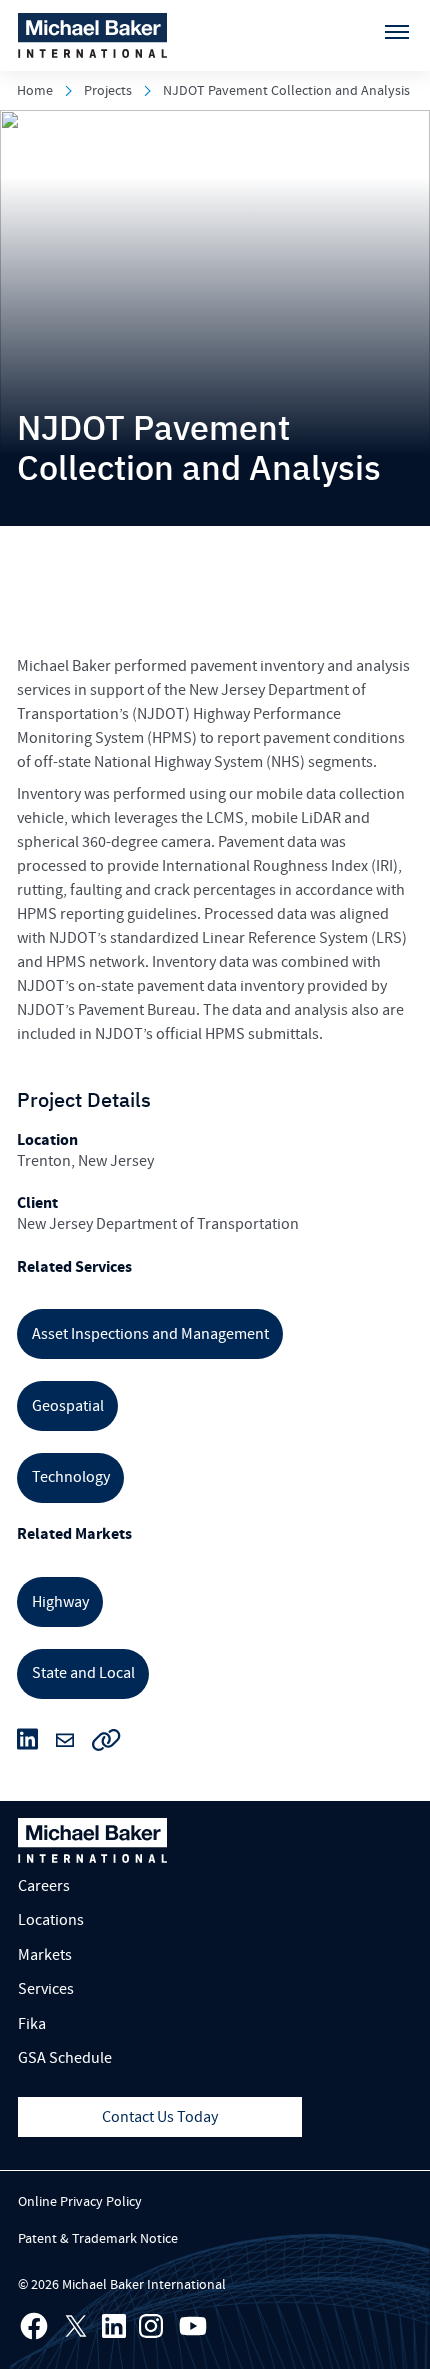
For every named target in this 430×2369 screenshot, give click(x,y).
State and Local (83, 1673)
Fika (32, 2024)
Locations (51, 1920)
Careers (44, 1886)
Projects (108, 91)
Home (35, 91)
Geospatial (68, 1406)
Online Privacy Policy (80, 2202)
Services (46, 1989)
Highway (60, 1602)
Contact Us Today (160, 2117)
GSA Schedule (65, 2058)
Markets (45, 1955)
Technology (71, 1477)
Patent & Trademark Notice (98, 2239)
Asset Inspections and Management (150, 1334)
